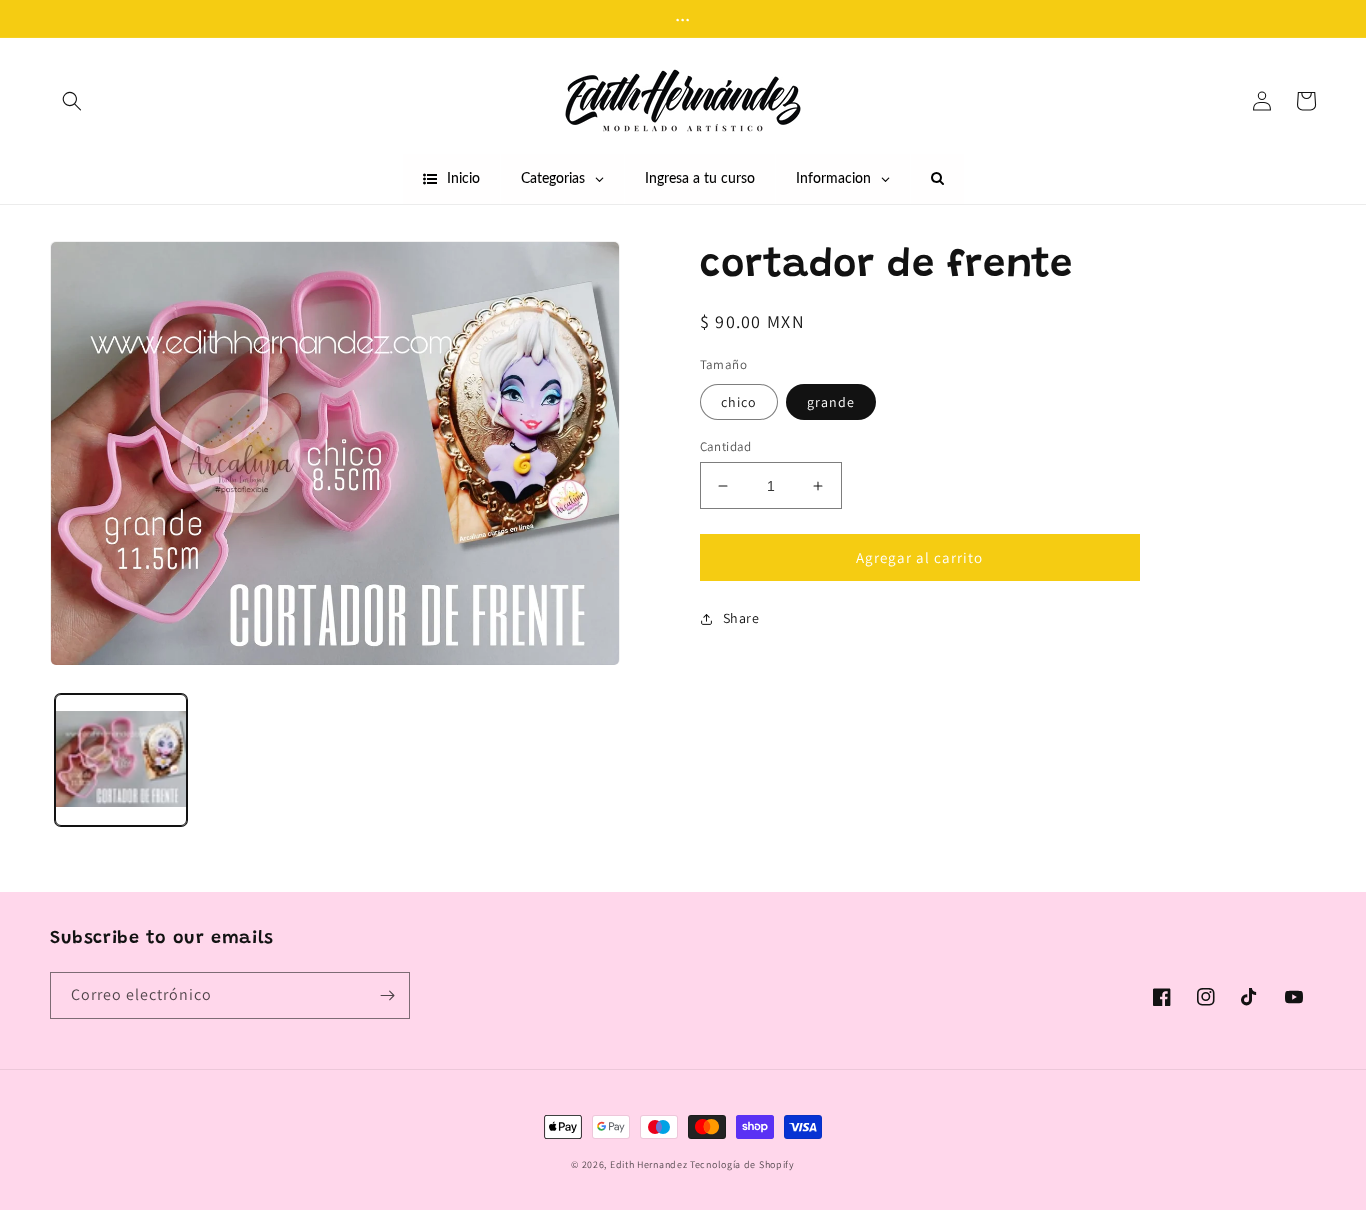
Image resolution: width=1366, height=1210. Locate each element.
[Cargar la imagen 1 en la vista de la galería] (121, 761)
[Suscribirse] (387, 995)
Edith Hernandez (650, 1164)
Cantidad (726, 446)
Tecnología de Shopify (742, 1164)
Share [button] (741, 618)
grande (831, 402)
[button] (72, 101)
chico (739, 402)
